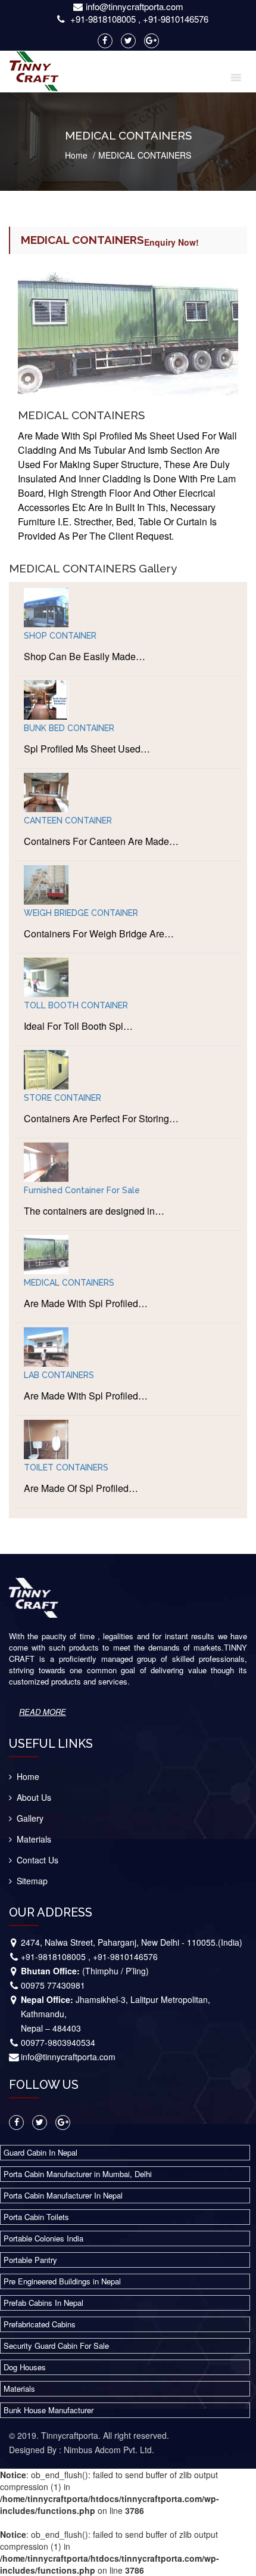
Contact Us (38, 1860)
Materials (34, 1839)
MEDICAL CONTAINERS (69, 1283)
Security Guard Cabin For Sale (56, 2346)
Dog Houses (25, 2367)
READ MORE (43, 1712)
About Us (34, 1797)
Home (76, 155)
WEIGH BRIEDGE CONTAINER (81, 913)
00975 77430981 (53, 1985)
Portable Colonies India (43, 2238)
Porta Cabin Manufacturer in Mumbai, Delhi (78, 2174)
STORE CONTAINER (63, 1098)
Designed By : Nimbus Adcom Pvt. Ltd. (82, 2450)
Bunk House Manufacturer (49, 2410)
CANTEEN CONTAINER (68, 821)
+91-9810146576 (176, 19)
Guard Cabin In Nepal (40, 2152)
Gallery (30, 1818)
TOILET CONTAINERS (66, 1467)
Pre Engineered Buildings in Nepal (62, 2281)
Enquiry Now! (171, 242)
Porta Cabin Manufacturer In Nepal (63, 2195)
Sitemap (32, 1881)
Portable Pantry (30, 2260)
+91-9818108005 (103, 19)
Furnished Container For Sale (82, 1190)
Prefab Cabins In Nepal (43, 2303)
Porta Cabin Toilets (36, 2217)
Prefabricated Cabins (40, 2324)
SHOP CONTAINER (60, 636)
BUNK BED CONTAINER (69, 728)
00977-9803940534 (58, 2042)
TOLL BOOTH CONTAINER (76, 1005)
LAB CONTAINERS (59, 1375)
